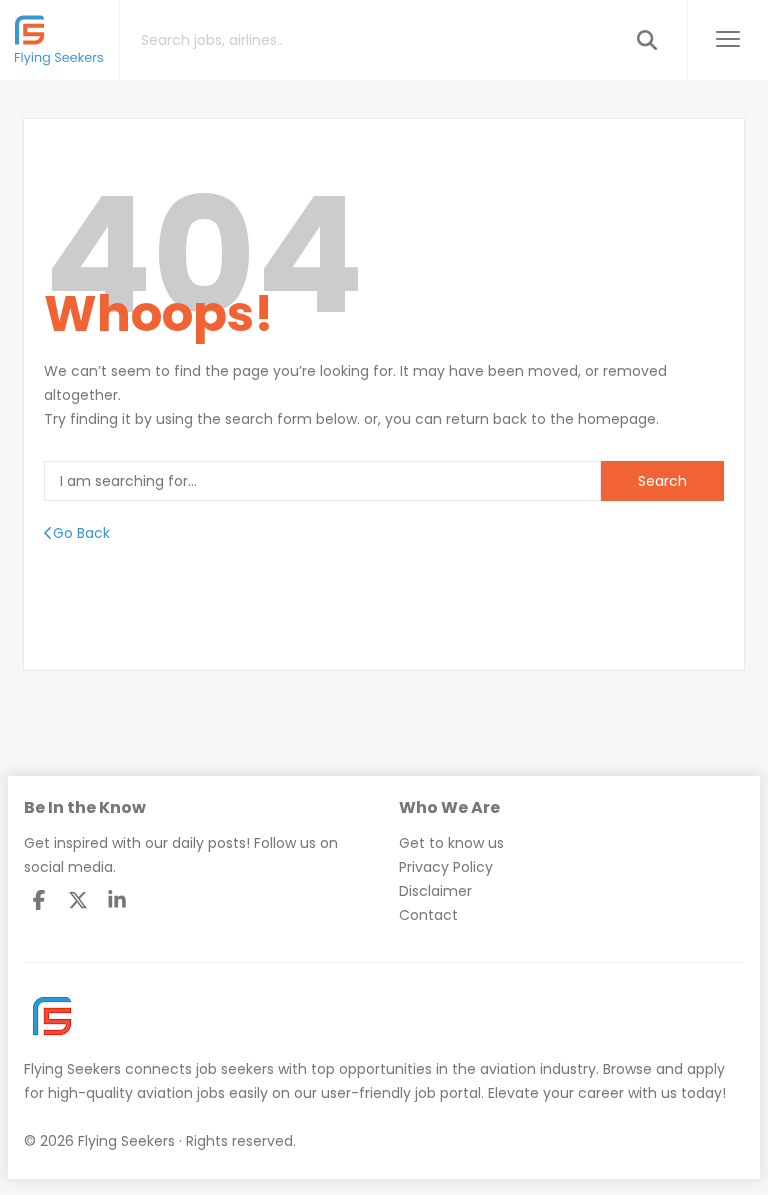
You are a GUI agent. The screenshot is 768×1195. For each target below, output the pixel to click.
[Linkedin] (117, 900)
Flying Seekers (72, 1069)
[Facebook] (39, 900)
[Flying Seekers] (60, 40)
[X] (78, 900)
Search (662, 481)
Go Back (81, 533)
